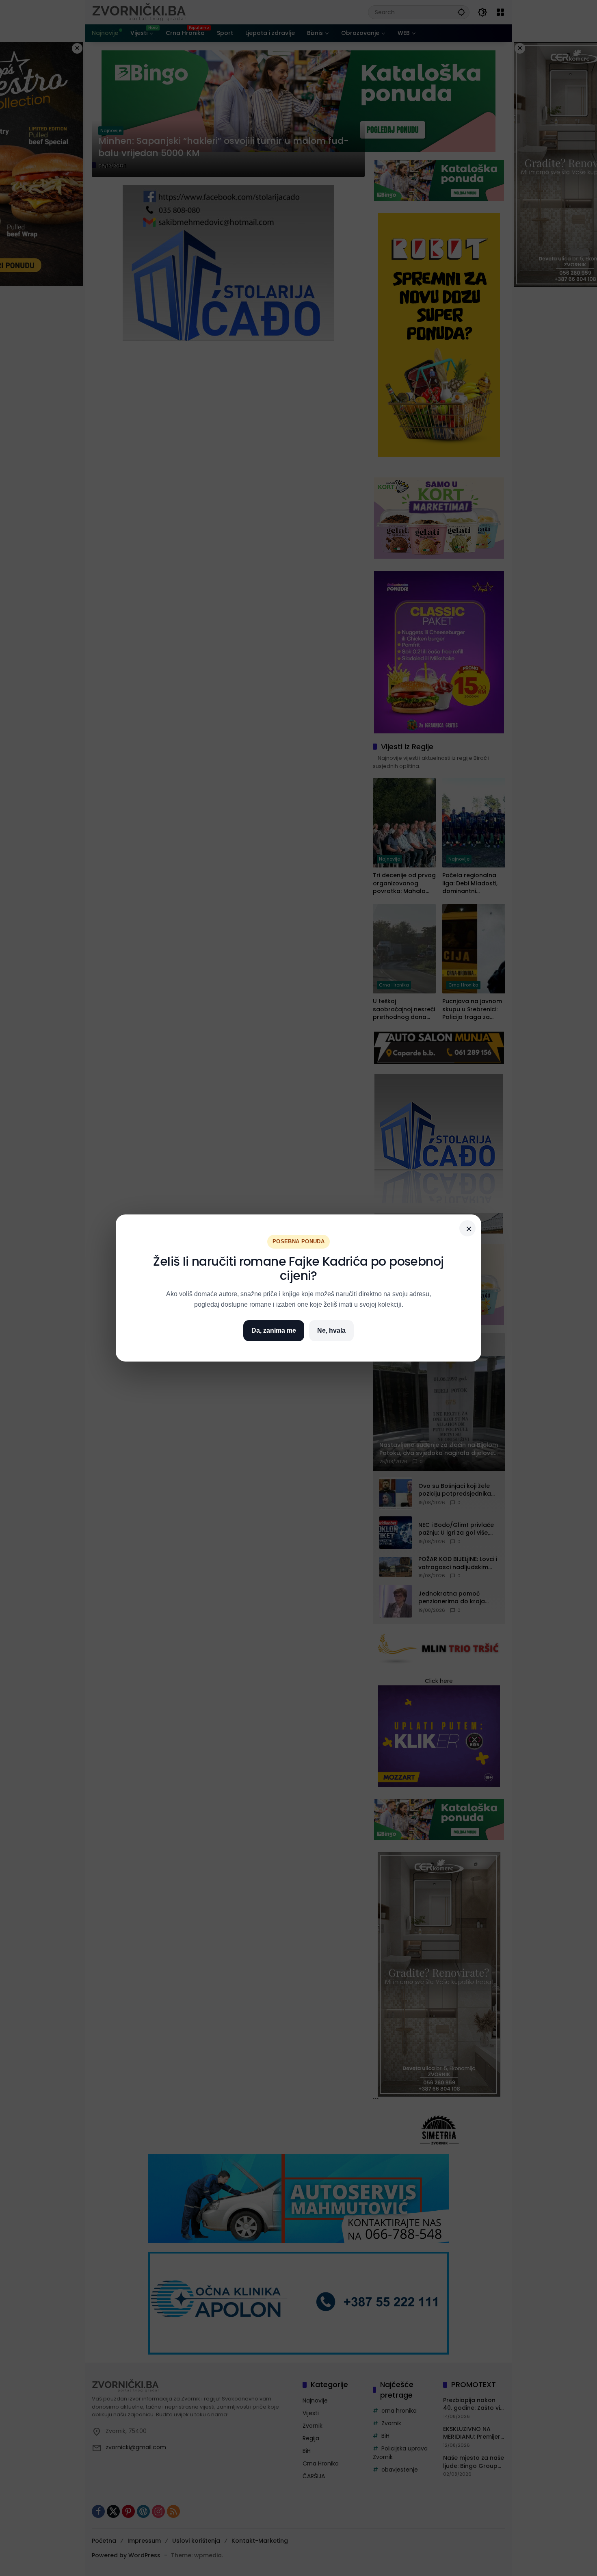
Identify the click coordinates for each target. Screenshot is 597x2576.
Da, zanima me (274, 1330)
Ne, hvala (331, 1330)
